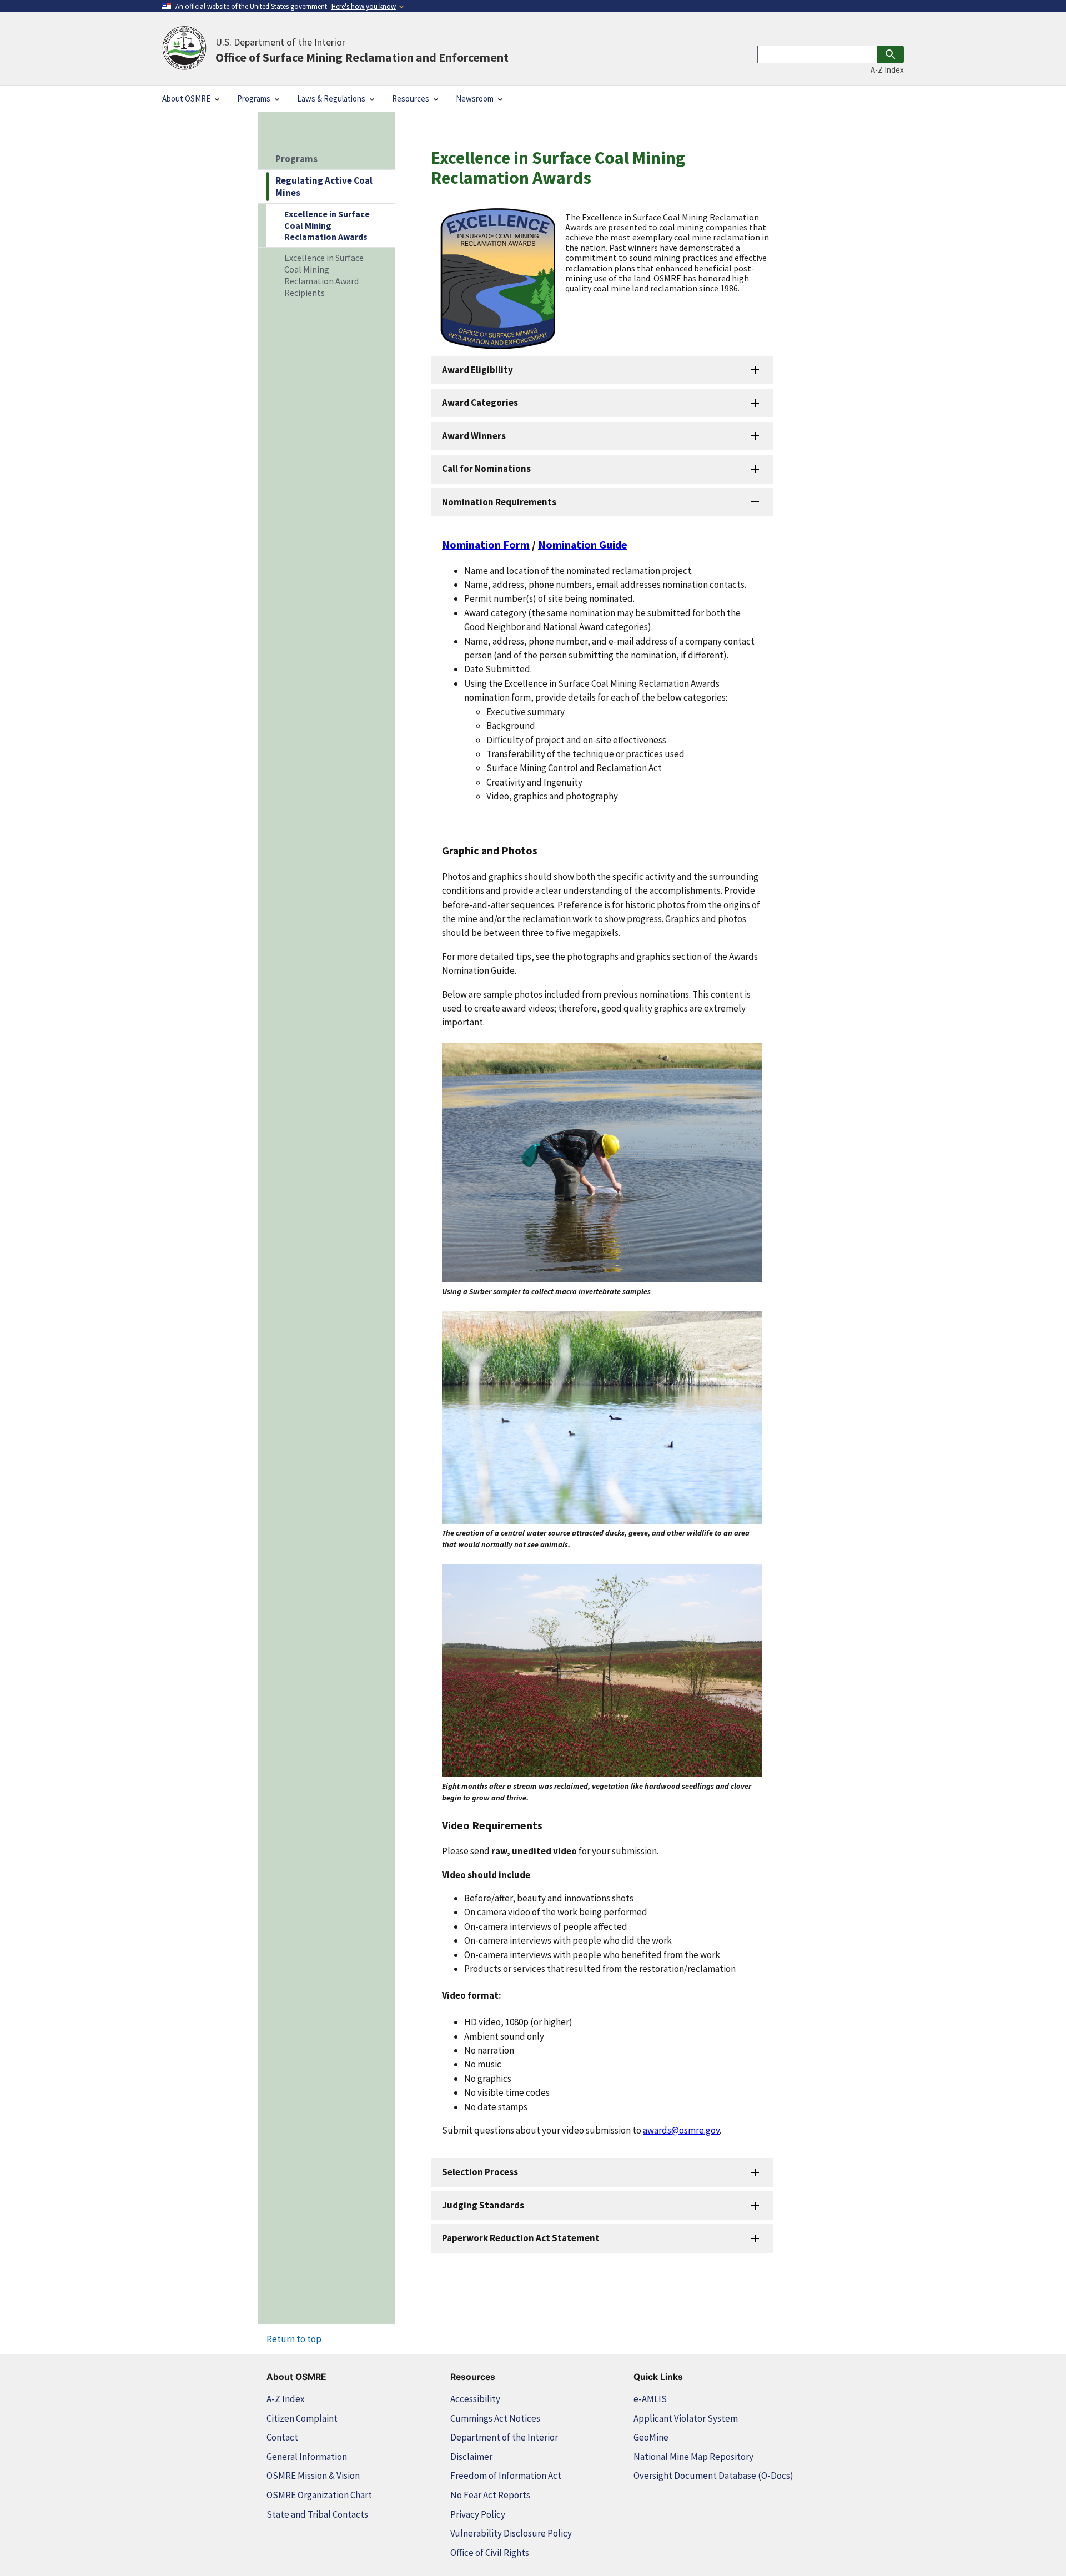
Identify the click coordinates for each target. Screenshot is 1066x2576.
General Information (307, 2457)
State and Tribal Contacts (317, 2514)
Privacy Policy (478, 2514)
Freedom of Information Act (506, 2476)
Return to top (294, 2339)
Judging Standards (483, 2205)
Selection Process (480, 2172)
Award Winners (474, 436)
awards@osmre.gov (681, 2130)
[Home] (184, 49)
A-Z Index (887, 70)
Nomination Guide (583, 544)
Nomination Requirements (499, 502)
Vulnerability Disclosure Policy (511, 2533)
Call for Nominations (486, 469)
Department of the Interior (504, 2437)
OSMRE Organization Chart (319, 2495)
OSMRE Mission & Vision (313, 2476)
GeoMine (651, 2437)
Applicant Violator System (686, 2418)
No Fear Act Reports (490, 2495)
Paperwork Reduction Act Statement (521, 2238)
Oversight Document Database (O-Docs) (713, 2476)
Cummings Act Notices (495, 2418)
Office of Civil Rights (490, 2553)
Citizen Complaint (302, 2418)
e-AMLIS (650, 2399)
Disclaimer (471, 2457)
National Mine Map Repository (693, 2457)
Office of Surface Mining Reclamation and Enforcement (362, 50)
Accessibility (475, 2399)
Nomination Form (486, 544)
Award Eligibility (477, 370)
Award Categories (480, 402)
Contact (282, 2437)
